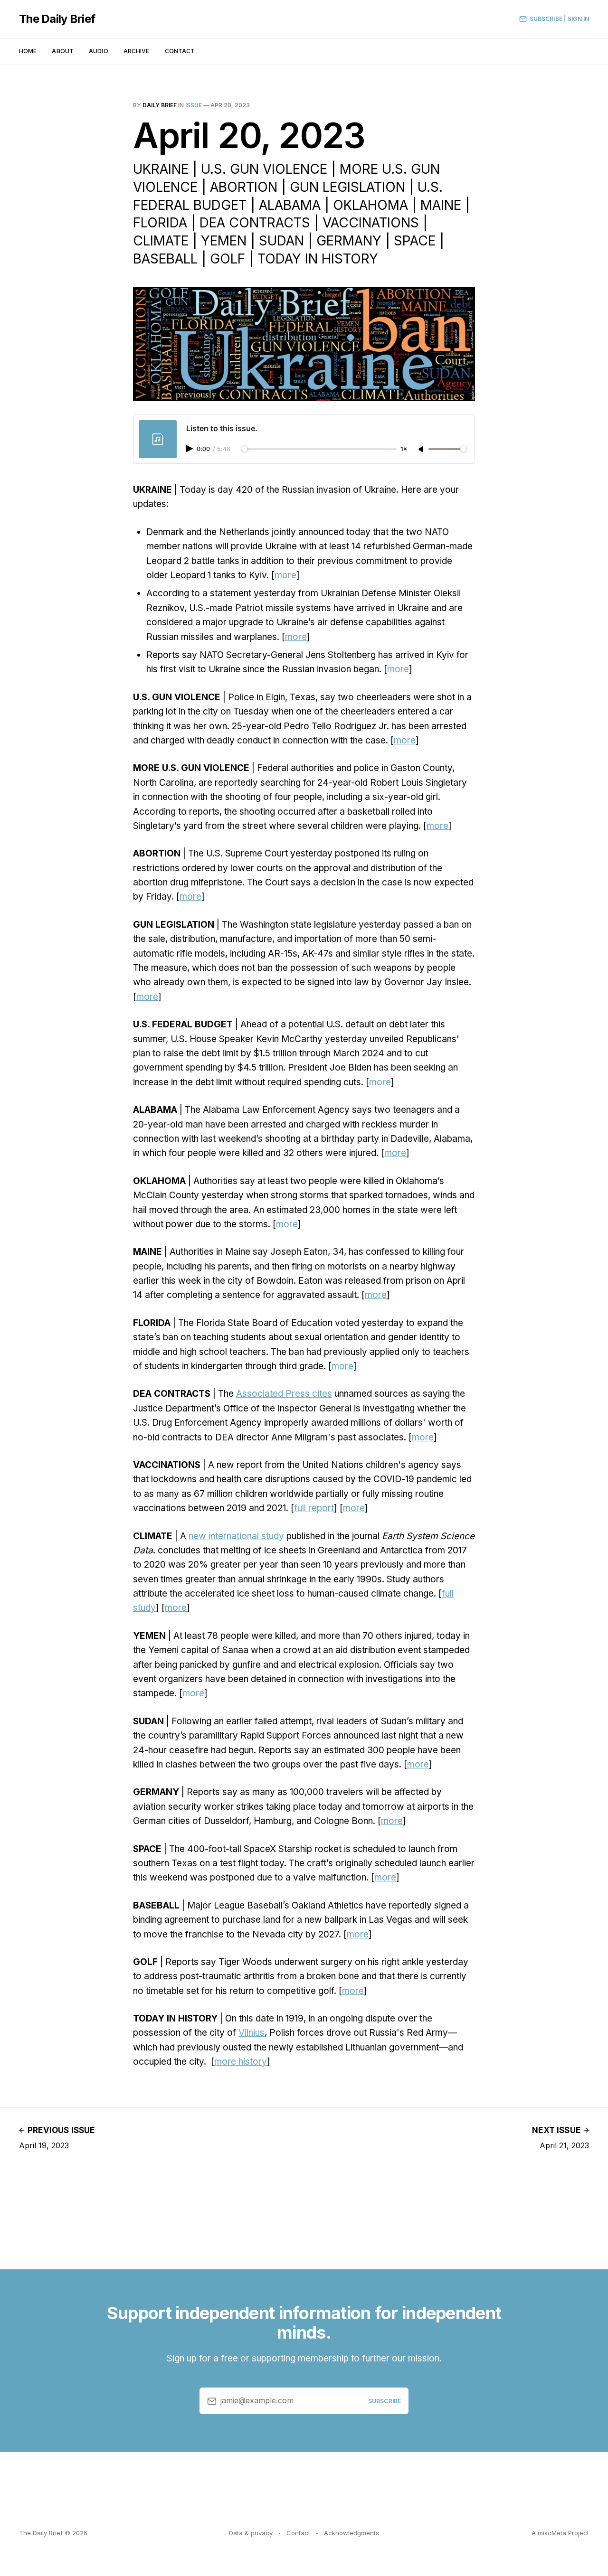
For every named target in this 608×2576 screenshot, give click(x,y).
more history (241, 2062)
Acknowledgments (351, 2533)
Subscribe (546, 19)
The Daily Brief (57, 19)
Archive (137, 51)
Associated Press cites (284, 1394)
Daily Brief (160, 105)
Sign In (578, 19)
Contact (180, 51)
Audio (99, 51)
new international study (236, 1536)
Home (28, 51)
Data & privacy (251, 2533)
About (63, 51)
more (285, 575)
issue (194, 105)
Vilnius (252, 2033)
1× (404, 449)
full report (314, 1508)
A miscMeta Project (560, 2533)
